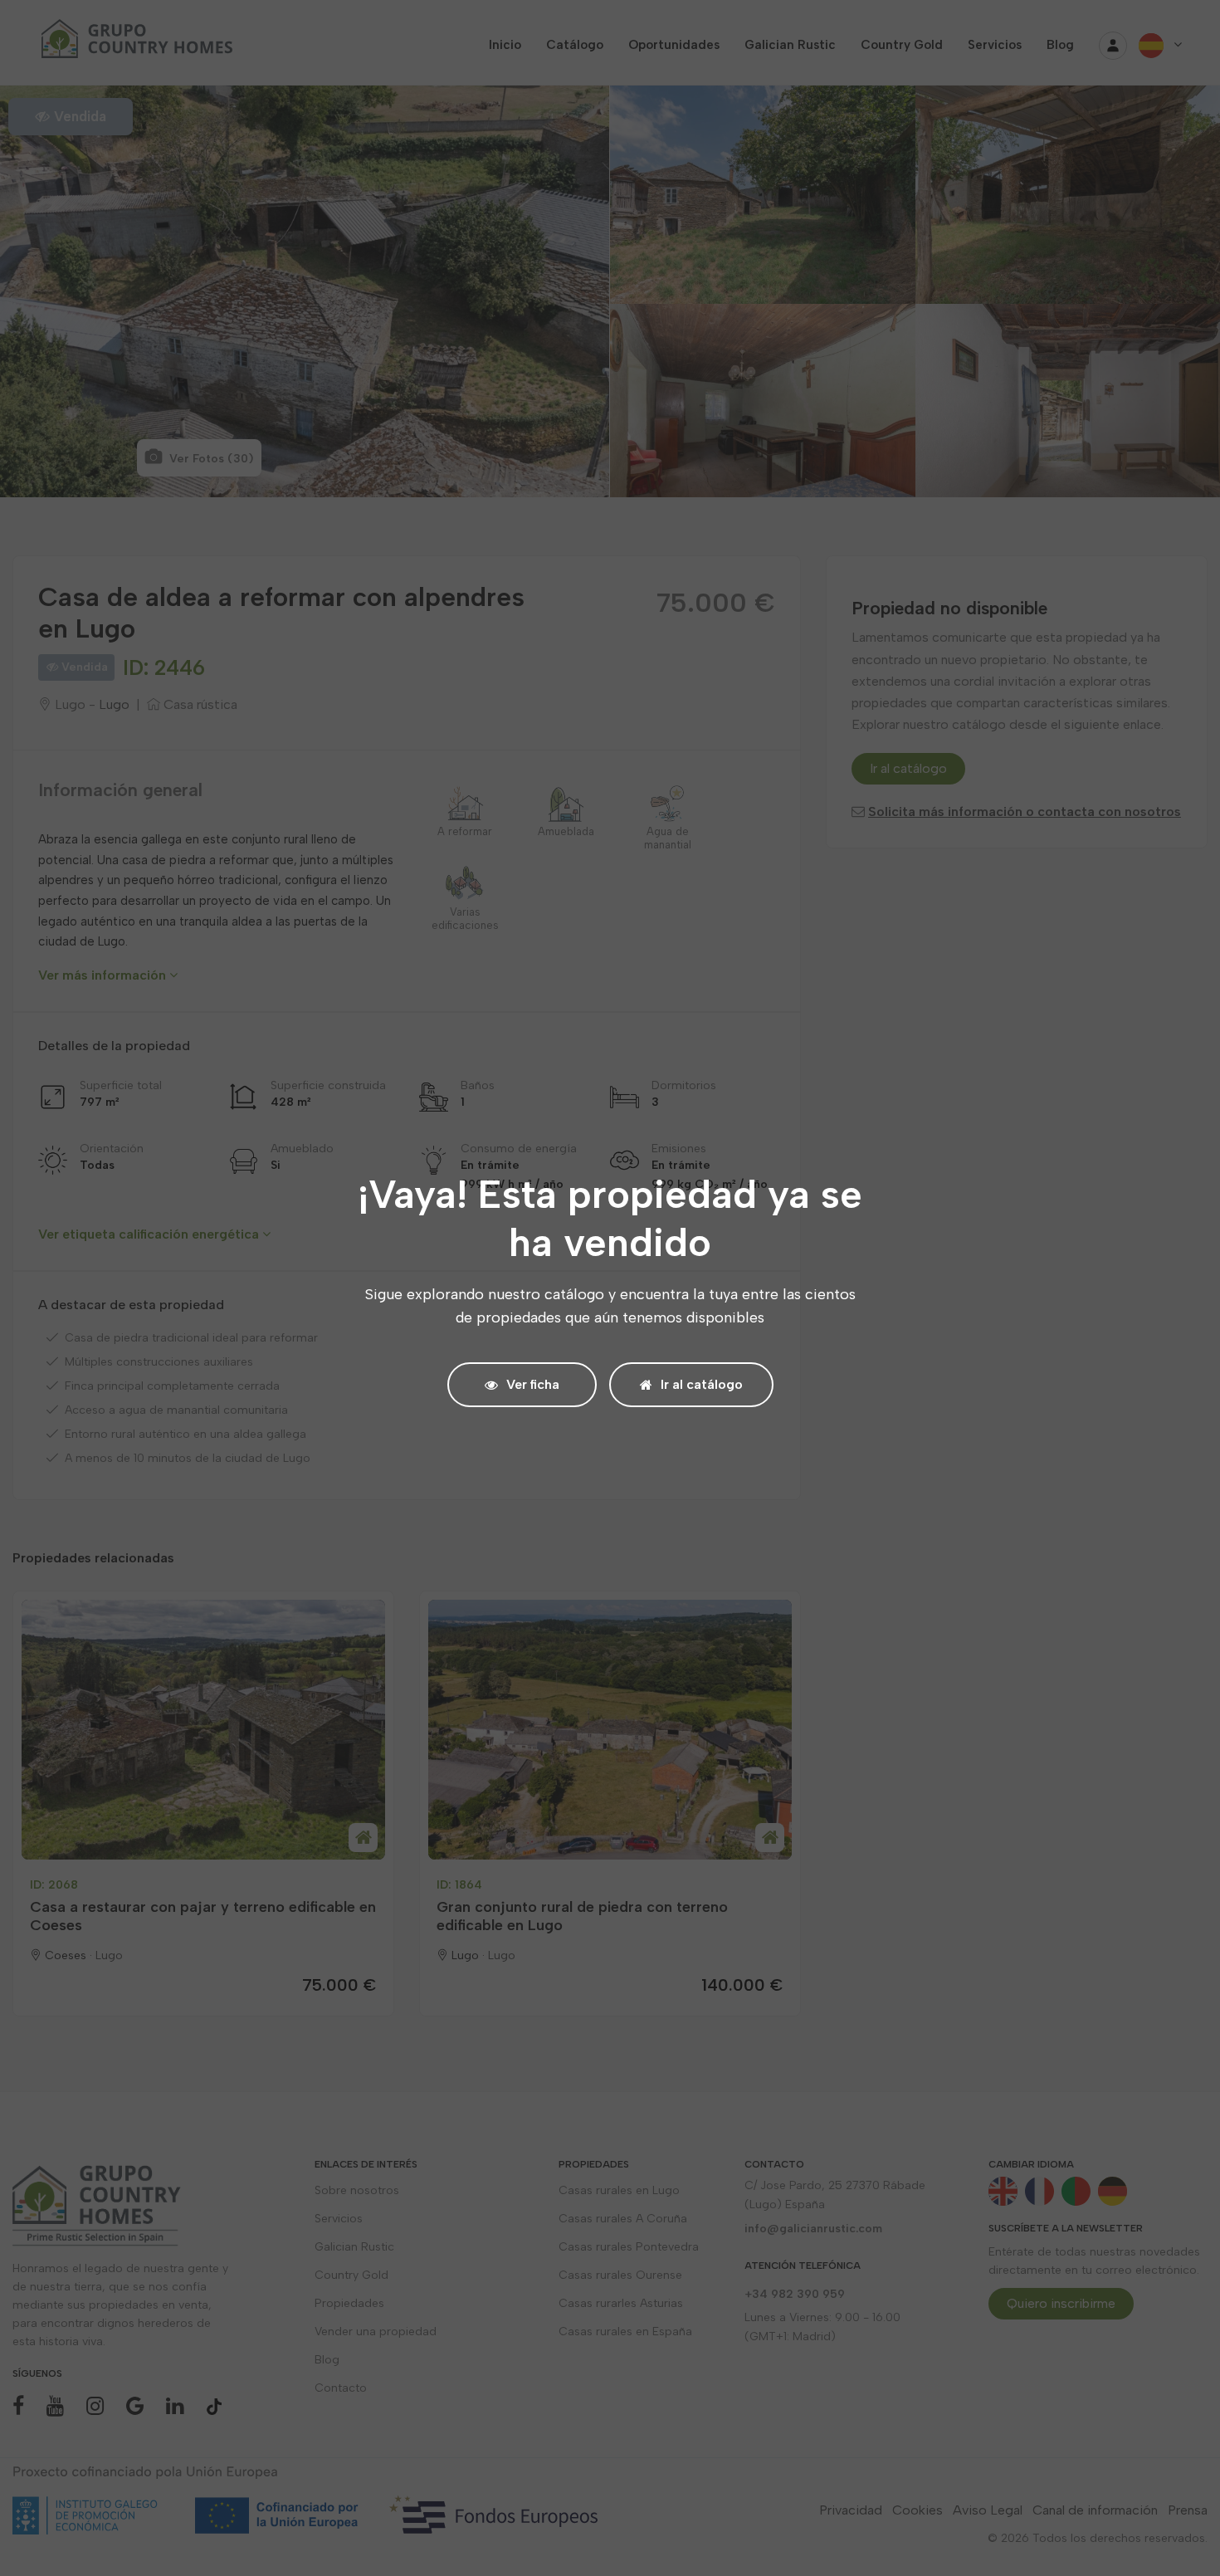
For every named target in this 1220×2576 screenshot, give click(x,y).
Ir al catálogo (702, 1384)
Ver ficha (533, 1384)
